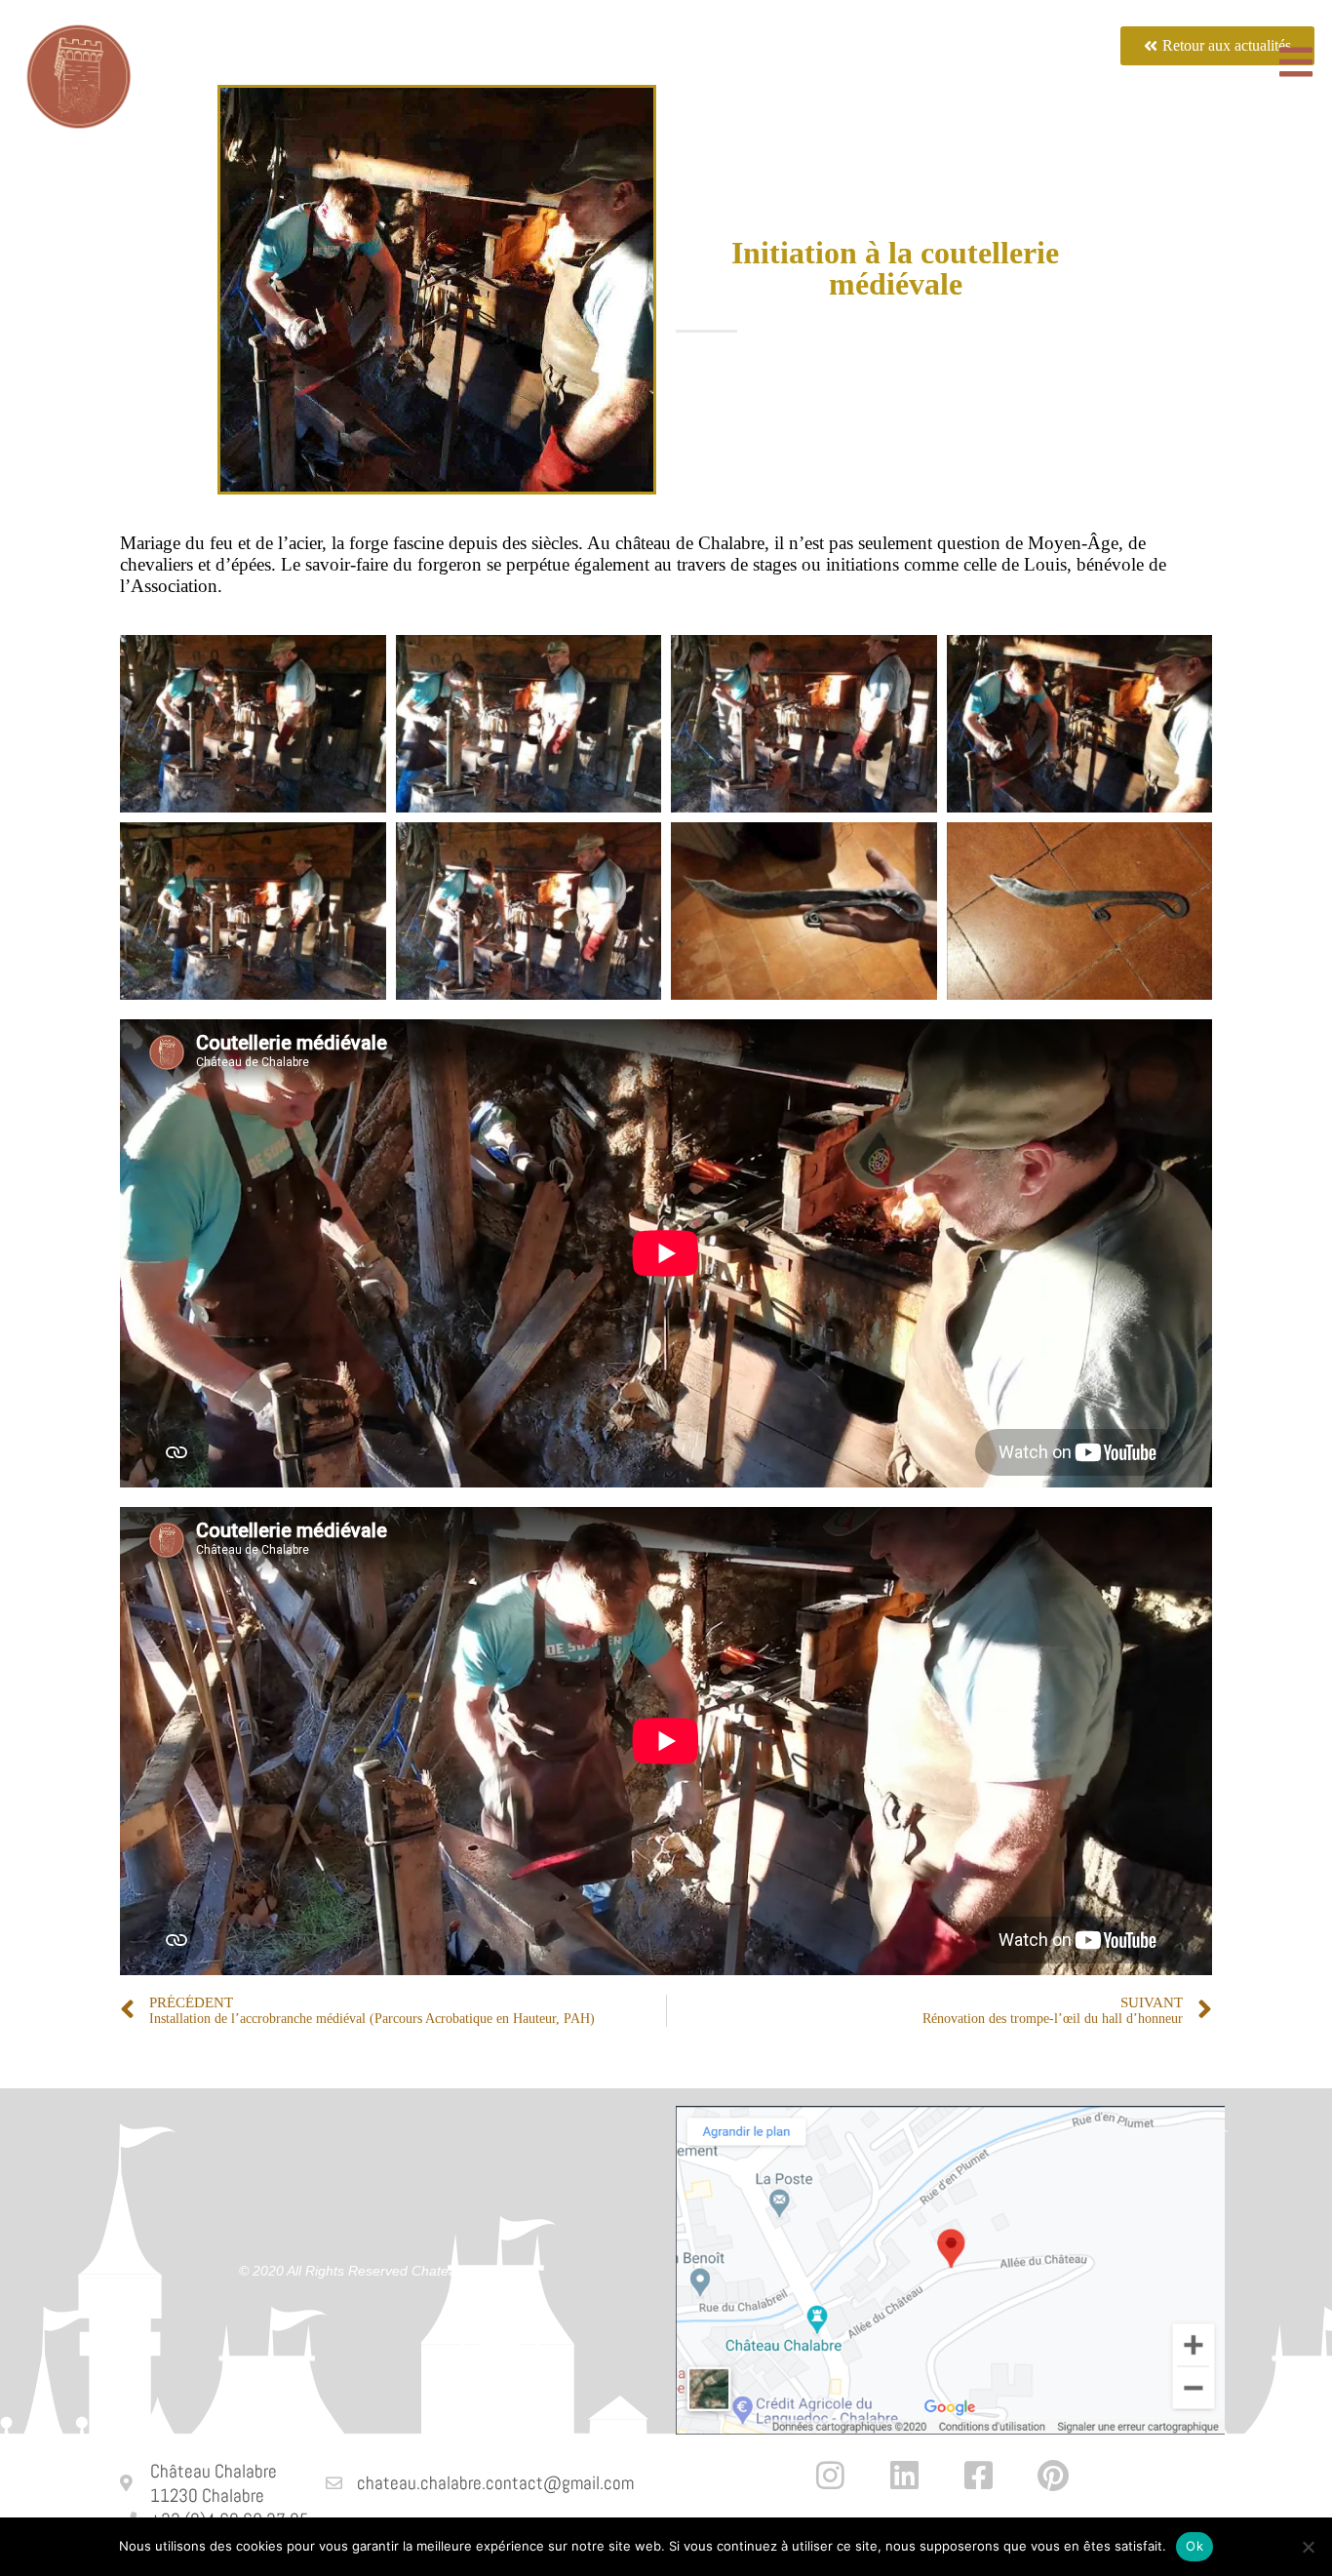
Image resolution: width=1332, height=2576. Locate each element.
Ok (1195, 2546)
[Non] (1308, 2547)
